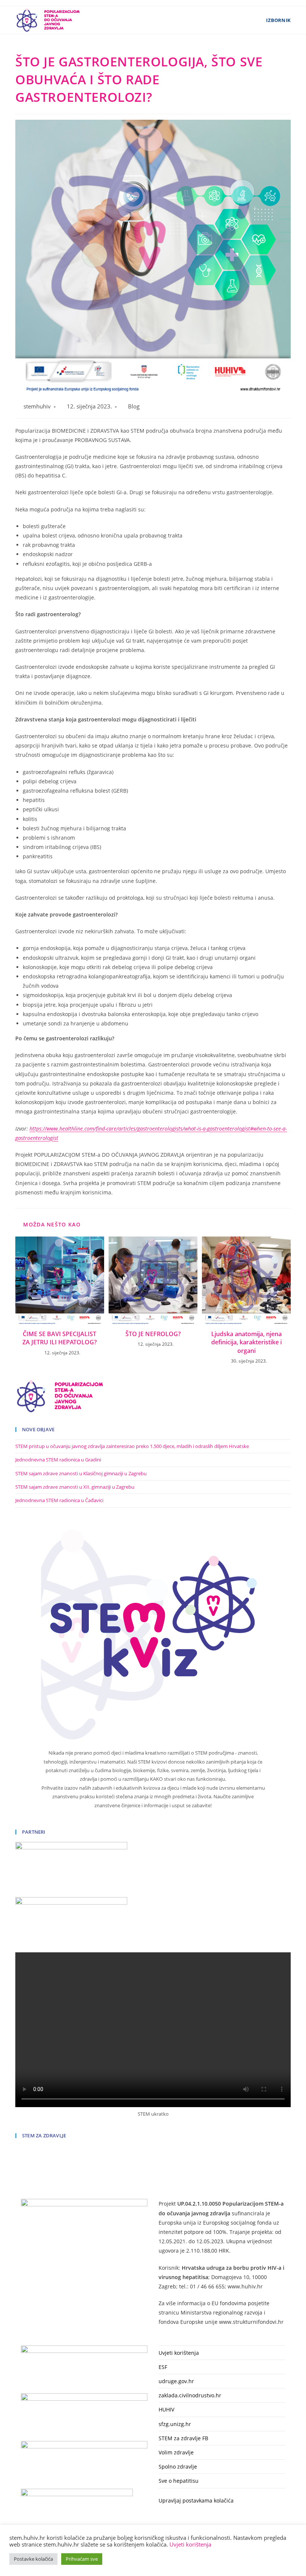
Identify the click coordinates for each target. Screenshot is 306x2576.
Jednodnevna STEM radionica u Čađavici (59, 1500)
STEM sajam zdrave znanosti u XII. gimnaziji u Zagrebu (75, 1487)
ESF (163, 2367)
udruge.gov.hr (176, 2381)
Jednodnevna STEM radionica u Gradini (58, 1460)
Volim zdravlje (176, 2452)
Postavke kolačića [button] (33, 2559)
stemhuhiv (37, 406)
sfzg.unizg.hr (175, 2424)
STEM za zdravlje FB (183, 2438)
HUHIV (166, 2409)
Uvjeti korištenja (179, 2353)
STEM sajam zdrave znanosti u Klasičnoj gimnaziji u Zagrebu (81, 1473)
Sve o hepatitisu (179, 2481)
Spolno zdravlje (178, 2467)
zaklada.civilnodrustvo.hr (190, 2395)
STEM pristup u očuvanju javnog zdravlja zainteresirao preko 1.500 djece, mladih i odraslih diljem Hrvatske (132, 1446)
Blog (134, 406)
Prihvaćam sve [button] (82, 2559)
